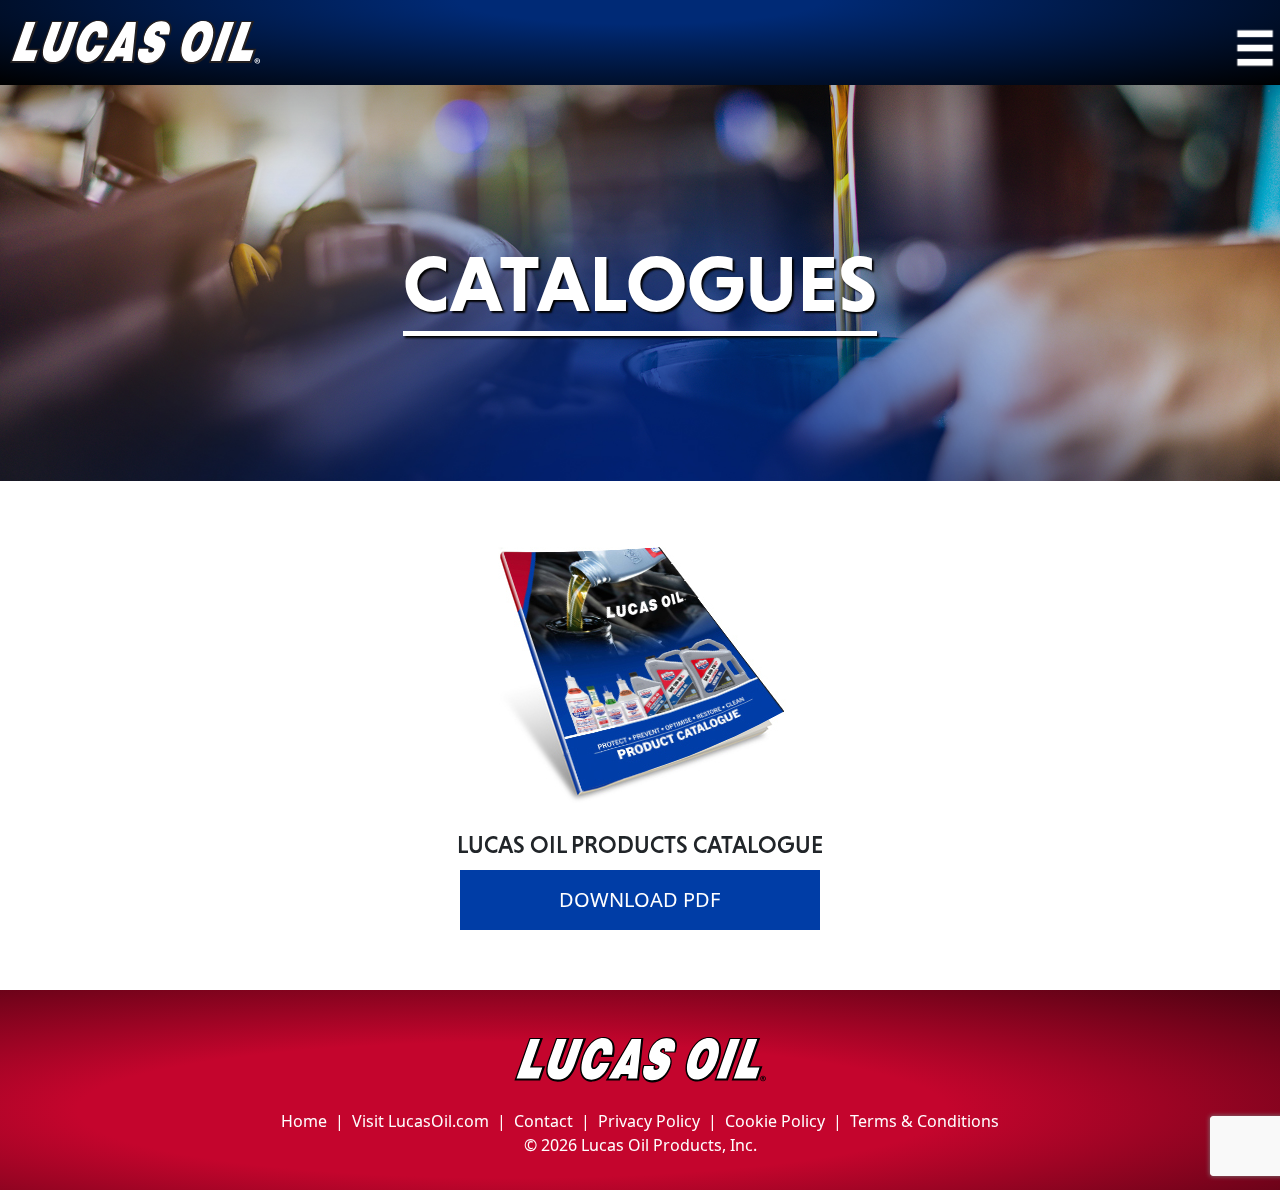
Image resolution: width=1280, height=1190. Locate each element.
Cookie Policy (775, 1121)
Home (304, 1121)
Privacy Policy (649, 1121)
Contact (543, 1121)
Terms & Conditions (924, 1121)
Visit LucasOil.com (420, 1121)
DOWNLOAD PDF (639, 899)
